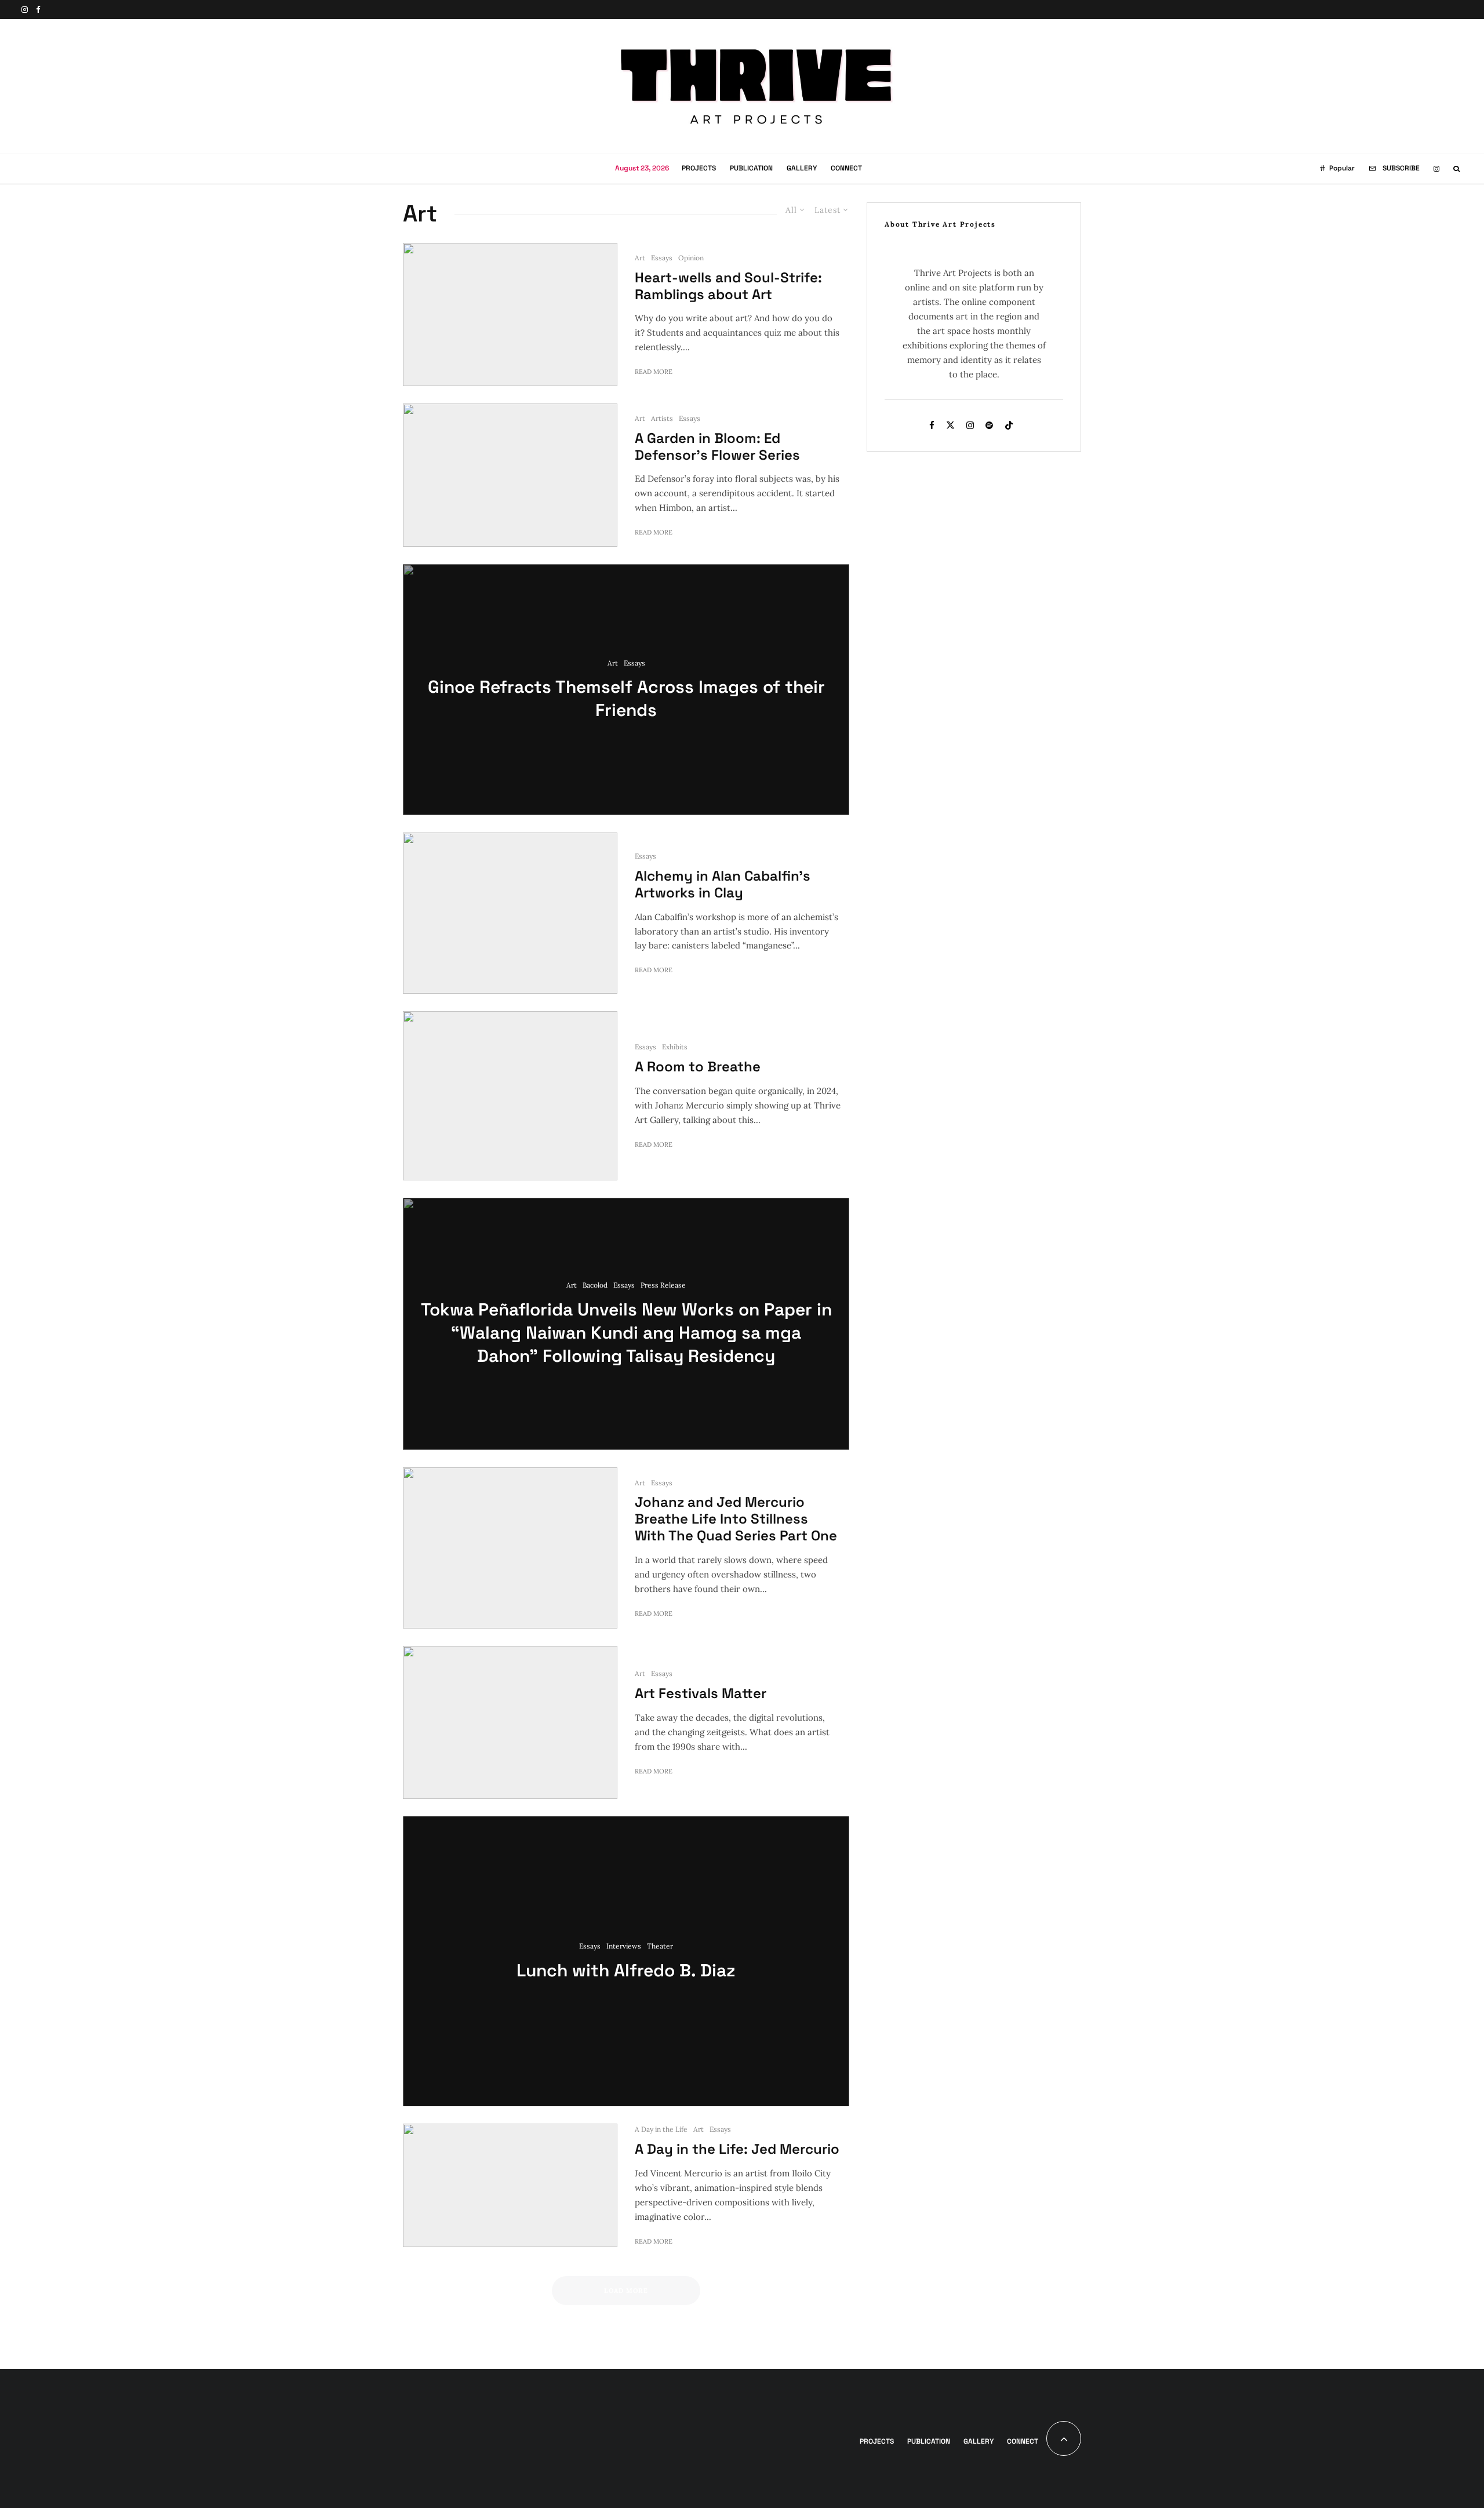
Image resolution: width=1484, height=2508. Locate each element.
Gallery (802, 168)
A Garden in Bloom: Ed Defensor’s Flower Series (717, 447)
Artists (662, 418)
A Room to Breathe (698, 1067)
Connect (846, 168)
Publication (751, 168)
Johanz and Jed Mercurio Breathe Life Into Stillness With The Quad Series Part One (736, 1519)
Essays (662, 258)
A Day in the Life (661, 2129)
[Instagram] (25, 10)
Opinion (691, 258)
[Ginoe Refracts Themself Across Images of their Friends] (626, 690)
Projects (699, 168)
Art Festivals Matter (701, 1694)
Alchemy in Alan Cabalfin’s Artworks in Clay (723, 885)
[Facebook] (38, 10)
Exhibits (675, 1047)
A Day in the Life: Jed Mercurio (737, 2149)
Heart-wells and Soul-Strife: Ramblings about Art (728, 286)
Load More (626, 2291)
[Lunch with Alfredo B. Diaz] (626, 1961)
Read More (654, 372)
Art (640, 258)
